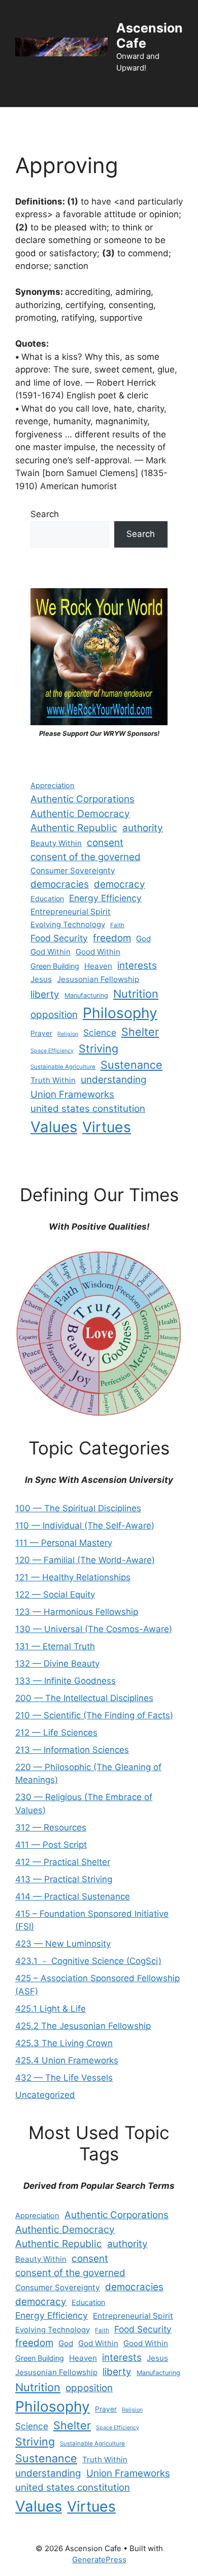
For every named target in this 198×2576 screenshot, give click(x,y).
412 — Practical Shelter (63, 1862)
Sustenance (131, 1065)
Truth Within (53, 1080)
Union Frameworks (72, 1094)
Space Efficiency (52, 1051)
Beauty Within (56, 843)
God (143, 939)
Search (45, 514)
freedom (112, 938)
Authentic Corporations (82, 799)
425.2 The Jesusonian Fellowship (83, 2026)
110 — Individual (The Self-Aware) (85, 1526)
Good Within (98, 952)
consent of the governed (86, 857)
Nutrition (136, 994)
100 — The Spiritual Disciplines (78, 1508)
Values (54, 1127)
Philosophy (120, 1013)
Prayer (41, 1033)
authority (143, 828)
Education (47, 899)
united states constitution (88, 1109)
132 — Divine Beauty (57, 1664)
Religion (68, 1034)
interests (137, 965)
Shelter (140, 1032)
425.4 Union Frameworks (67, 2060)
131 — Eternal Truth (55, 1646)
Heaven (98, 966)
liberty (45, 994)
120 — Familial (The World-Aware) (85, 1560)
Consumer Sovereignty (73, 871)
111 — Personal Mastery (64, 1543)
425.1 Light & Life (51, 2009)
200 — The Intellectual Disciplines (84, 1698)
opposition (54, 1015)
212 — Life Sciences (56, 1733)
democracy (120, 884)
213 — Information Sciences (72, 1750)
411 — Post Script (51, 1845)
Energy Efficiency (105, 898)
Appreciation (53, 786)
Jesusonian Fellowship (98, 979)
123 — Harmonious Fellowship (77, 1612)
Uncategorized (45, 2095)
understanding (114, 1080)
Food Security (59, 938)
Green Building (55, 966)
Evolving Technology (68, 925)
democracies (60, 884)
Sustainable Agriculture (63, 1067)
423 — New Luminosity (63, 1944)
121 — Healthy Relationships (73, 1577)
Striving (98, 1048)
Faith (117, 925)
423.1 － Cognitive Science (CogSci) (88, 1961)
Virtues (107, 1127)
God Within (51, 952)
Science (100, 1032)
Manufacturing (86, 995)
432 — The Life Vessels (64, 2078)
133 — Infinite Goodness (65, 1681)
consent (105, 843)
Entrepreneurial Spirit (71, 912)
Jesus (41, 979)
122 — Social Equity (55, 1595)
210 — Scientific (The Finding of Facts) (94, 1715)
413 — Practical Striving (64, 1879)
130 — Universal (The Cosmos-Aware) (94, 1629)
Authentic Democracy (80, 814)
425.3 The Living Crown (64, 2043)
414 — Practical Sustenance (73, 1896)
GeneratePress (99, 2560)
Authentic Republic (74, 828)
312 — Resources (51, 1827)
